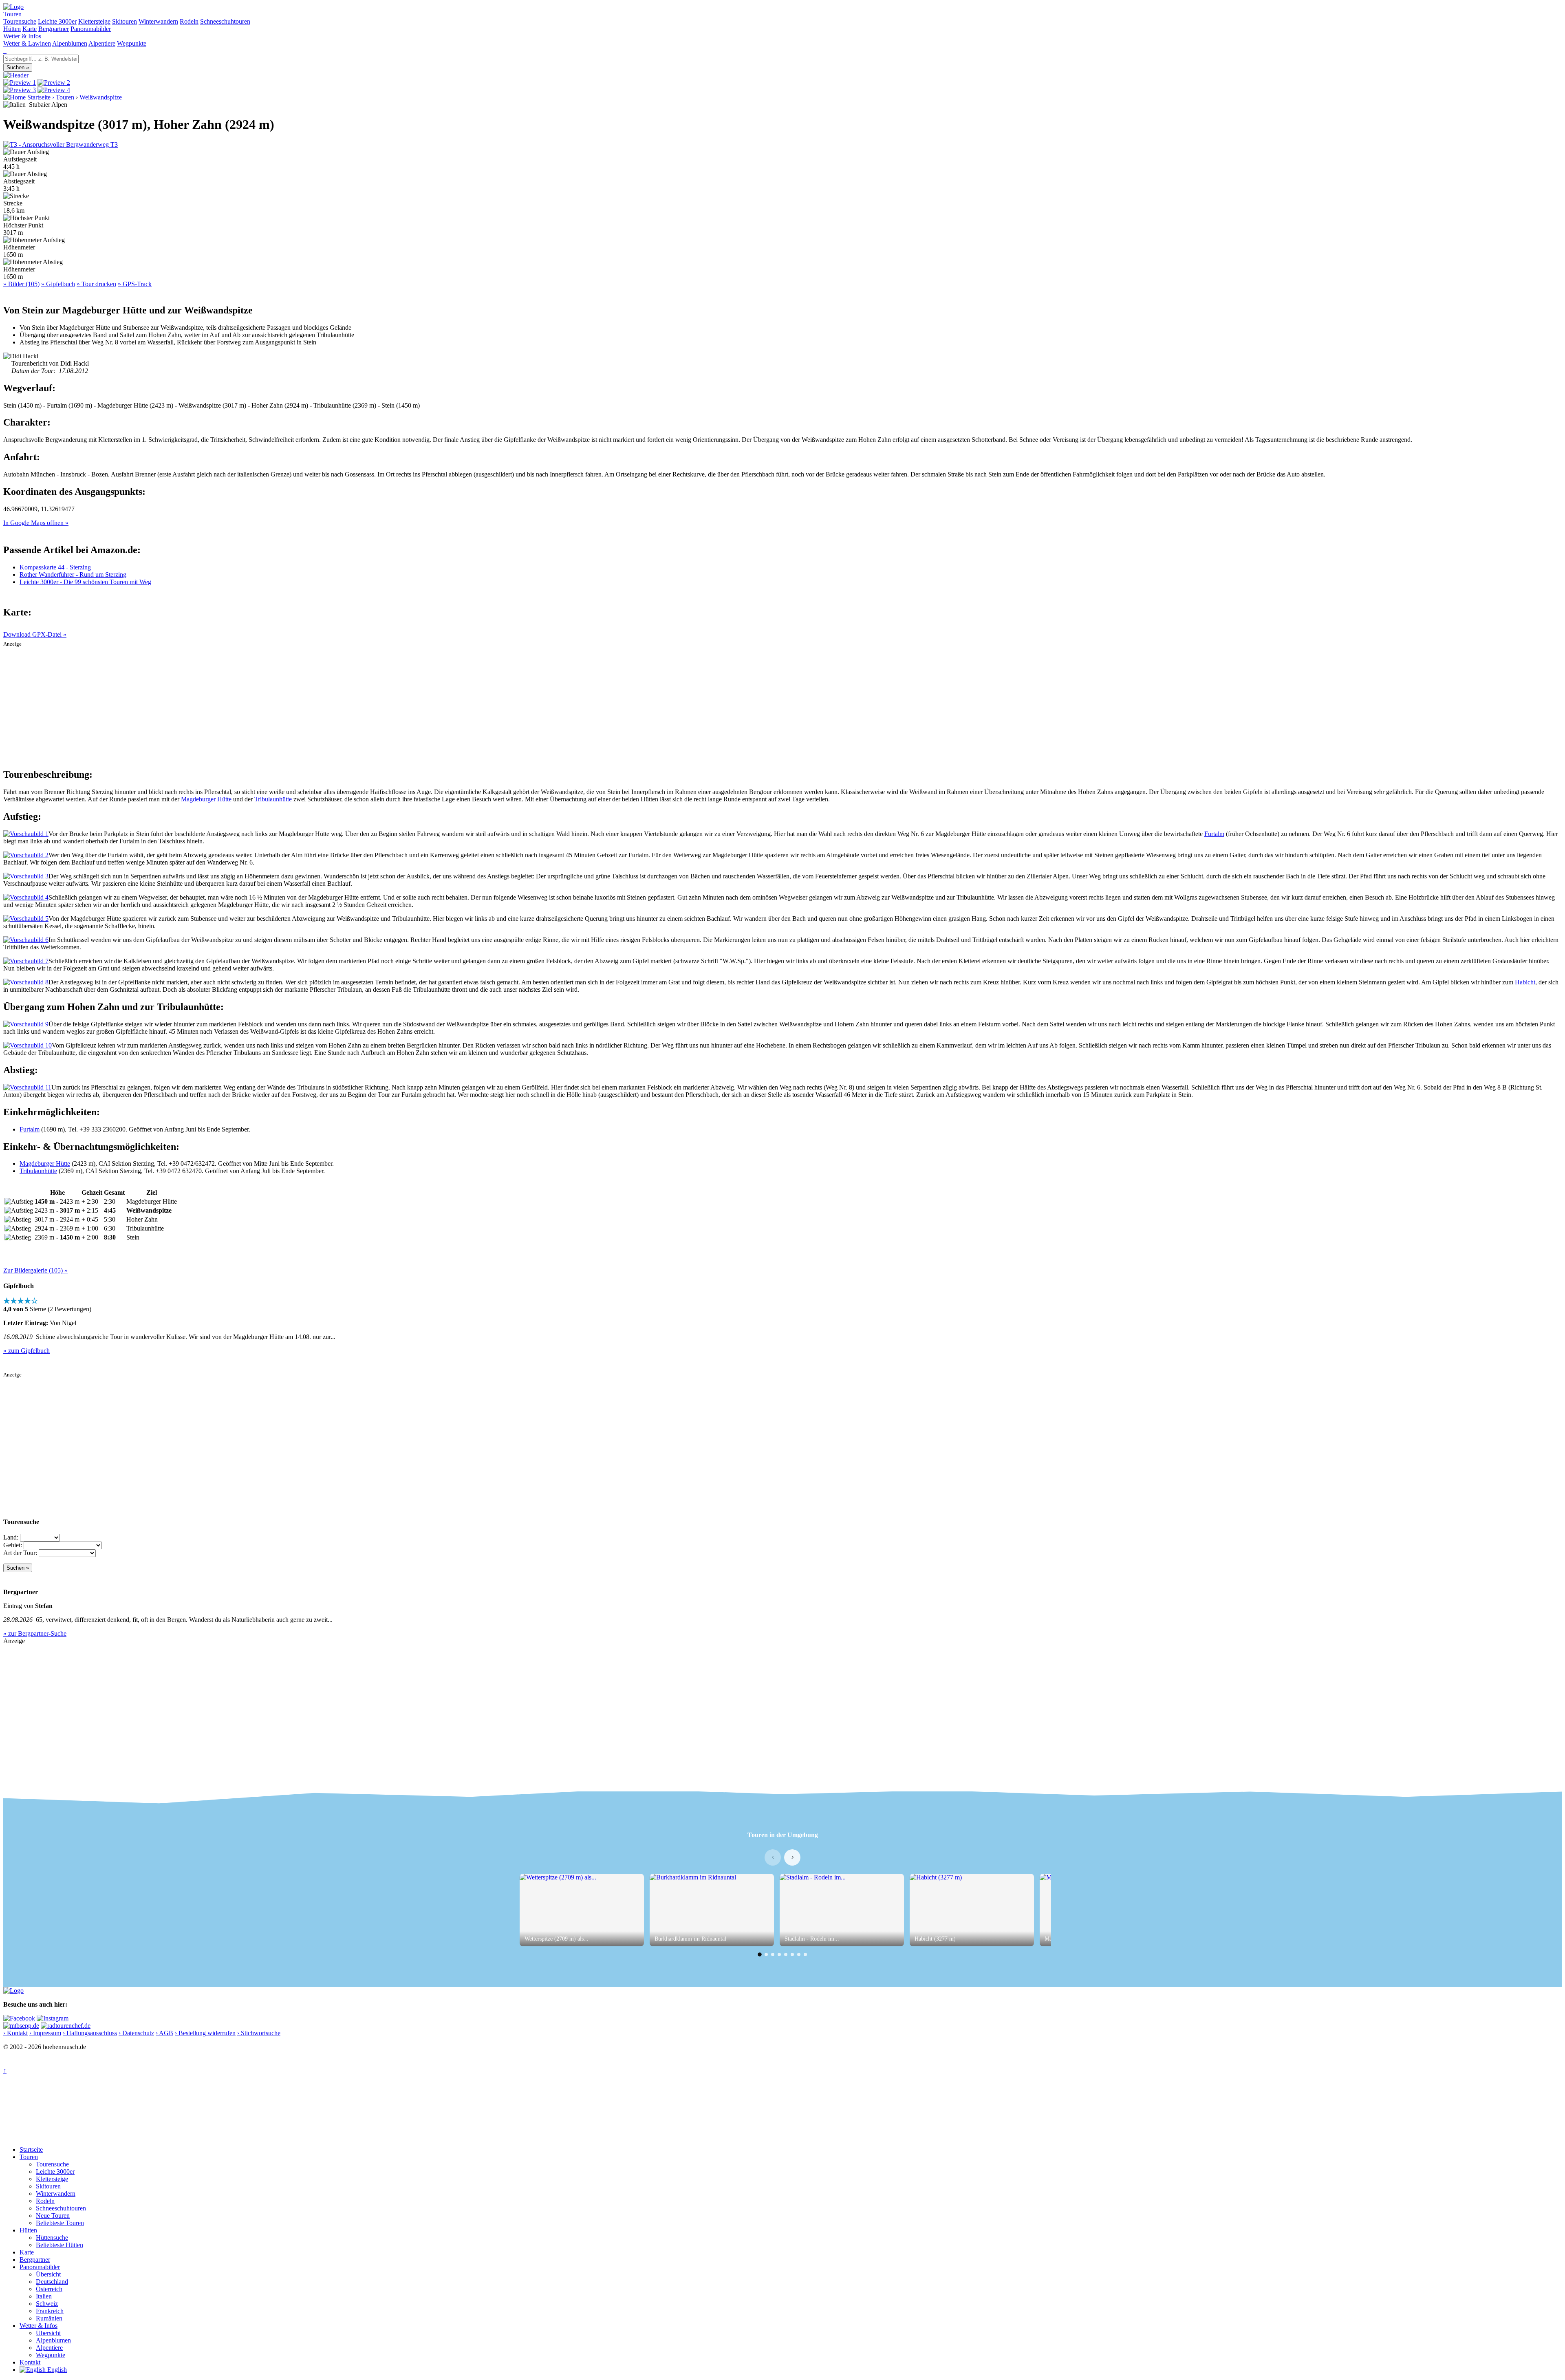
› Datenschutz (136, 2033)
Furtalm (1214, 834)
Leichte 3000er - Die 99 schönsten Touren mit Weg (85, 582)
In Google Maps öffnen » (36, 523)
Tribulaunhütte (273, 799)
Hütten (12, 29)
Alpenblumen (70, 43)
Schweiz (47, 2304)
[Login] (6, 51)
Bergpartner (54, 29)
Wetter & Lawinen (27, 43)
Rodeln (189, 21)
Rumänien (49, 2318)
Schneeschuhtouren (225, 21)
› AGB (164, 2033)
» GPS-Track (135, 284)
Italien (44, 2296)
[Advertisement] (782, 704)
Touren (12, 14)
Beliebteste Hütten (60, 2245)
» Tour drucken (96, 284)
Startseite (31, 2149)
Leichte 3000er (57, 21)
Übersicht (48, 2274)
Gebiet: (13, 1545)
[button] (760, 1954)
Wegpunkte (132, 43)
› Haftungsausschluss (90, 2033)
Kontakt (30, 2362)
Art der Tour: (20, 1553)
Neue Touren (53, 2216)
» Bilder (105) (21, 284)
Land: (11, 1537)
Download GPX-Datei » (35, 634)
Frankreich (50, 2311)
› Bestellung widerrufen (205, 2033)
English (56, 2370)
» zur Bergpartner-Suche (35, 1633)
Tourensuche (20, 21)
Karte (30, 29)
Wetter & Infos (22, 36)
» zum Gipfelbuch (26, 1351)
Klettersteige (94, 21)
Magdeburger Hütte (206, 799)
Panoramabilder (91, 29)
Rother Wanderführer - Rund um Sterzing (73, 575)
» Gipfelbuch (58, 284)
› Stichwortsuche (259, 2033)
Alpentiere (102, 43)
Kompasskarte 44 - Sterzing (55, 567)
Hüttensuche (52, 2238)
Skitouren (125, 21)
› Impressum (45, 2033)
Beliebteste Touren (60, 2223)
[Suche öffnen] (4, 51)
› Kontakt (15, 2033)
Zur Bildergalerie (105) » (35, 1270)
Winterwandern (158, 21)
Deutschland (52, 2282)
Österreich (49, 2289)
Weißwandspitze (101, 97)
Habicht (1525, 982)
